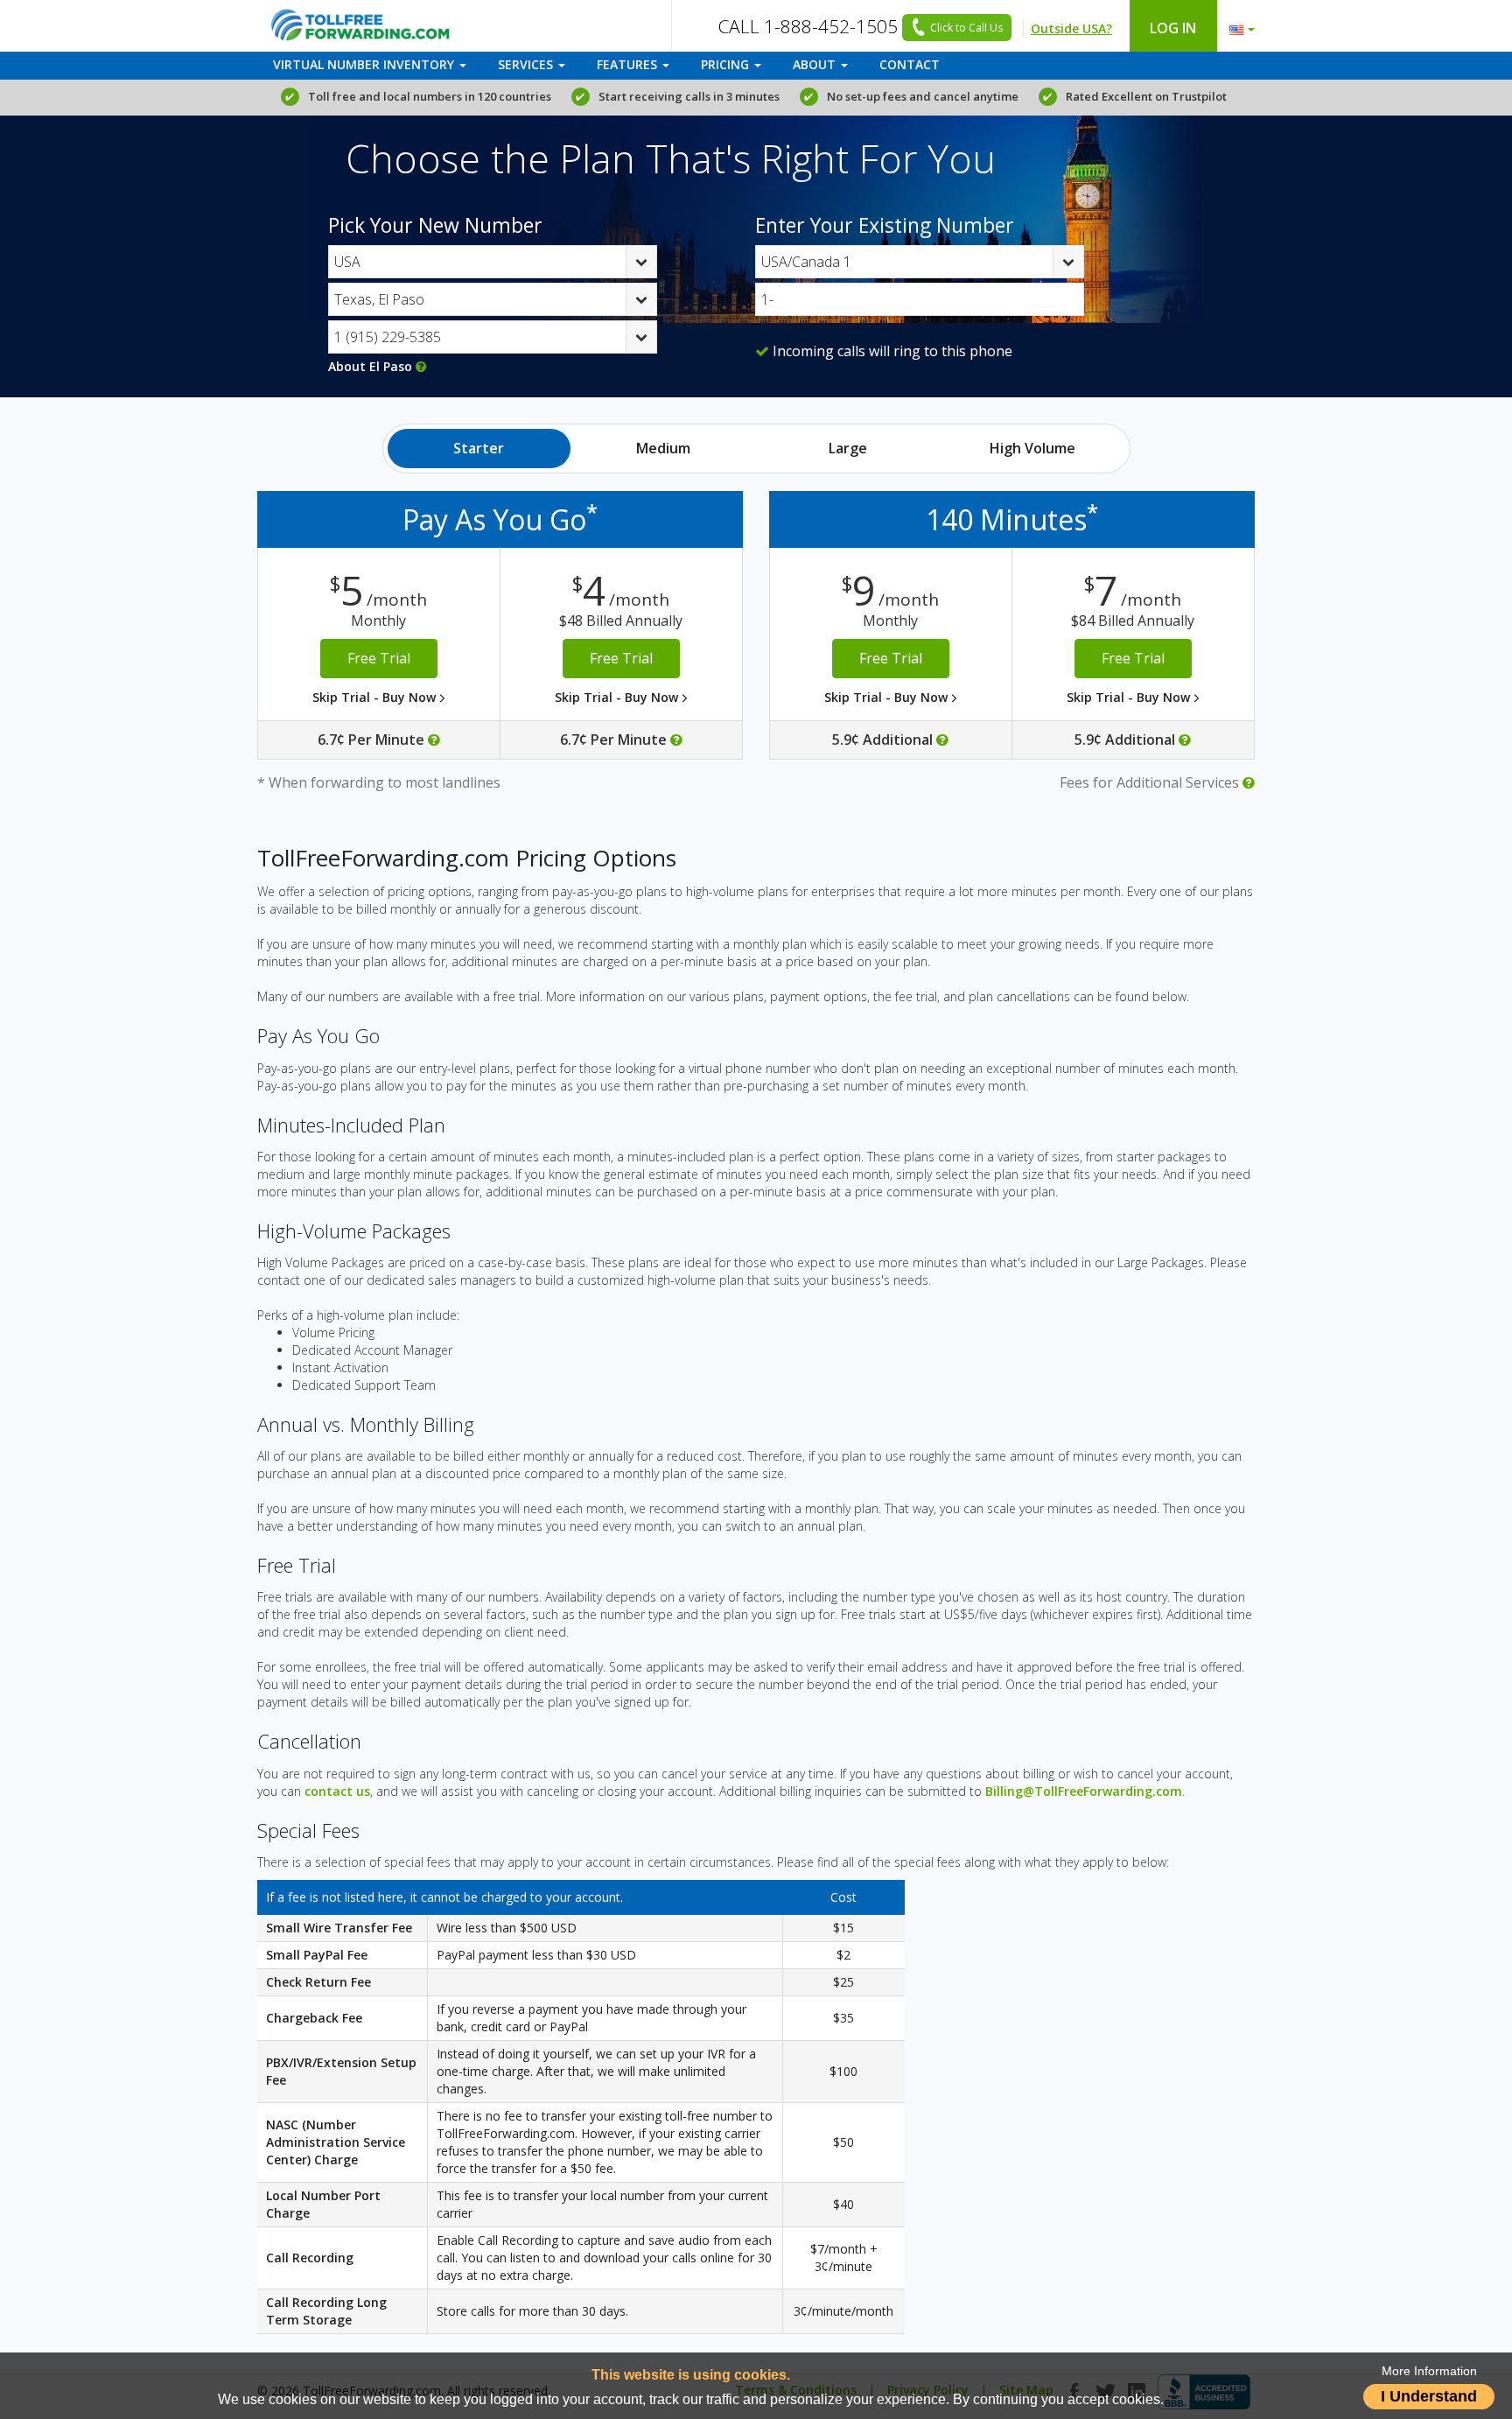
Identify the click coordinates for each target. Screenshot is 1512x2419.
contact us (337, 1791)
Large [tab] (848, 448)
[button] (1238, 25)
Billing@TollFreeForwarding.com (1084, 1791)
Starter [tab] (479, 448)
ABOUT (816, 64)
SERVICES (527, 64)
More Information (1429, 2371)
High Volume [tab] (1032, 448)
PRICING (727, 64)
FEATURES (629, 64)
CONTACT (910, 64)
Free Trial (379, 658)
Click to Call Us (966, 28)
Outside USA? (1071, 28)
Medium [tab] (663, 448)
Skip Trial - (376, 697)
